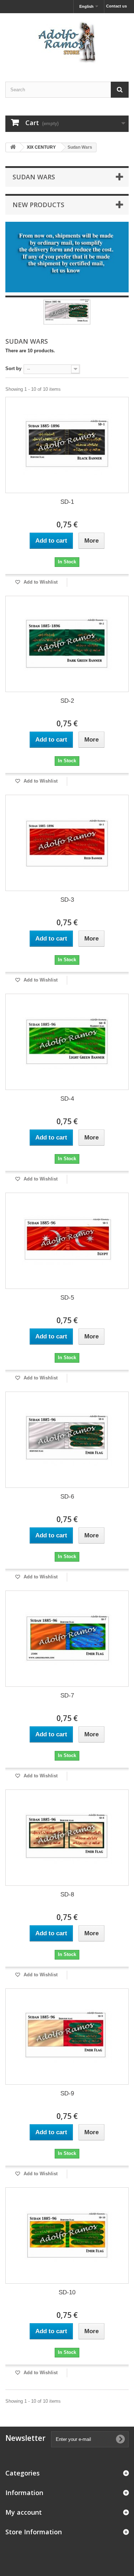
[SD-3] (67, 843)
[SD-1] (67, 445)
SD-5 (67, 1298)
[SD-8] (67, 1838)
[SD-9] (67, 2037)
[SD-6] (67, 1440)
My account (24, 2512)
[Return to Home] (13, 147)
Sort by (13, 368)
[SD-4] (67, 1042)
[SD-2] (67, 644)
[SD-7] (67, 1639)
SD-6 (67, 1497)
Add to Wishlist (40, 582)
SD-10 (67, 2292)
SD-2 (67, 701)
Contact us (116, 6)
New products (38, 205)
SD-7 (67, 1696)
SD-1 (67, 502)
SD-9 (67, 2093)
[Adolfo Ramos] (67, 41)
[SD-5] (67, 1241)
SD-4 (67, 1099)
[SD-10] (67, 2236)
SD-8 (67, 1894)
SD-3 (67, 900)
